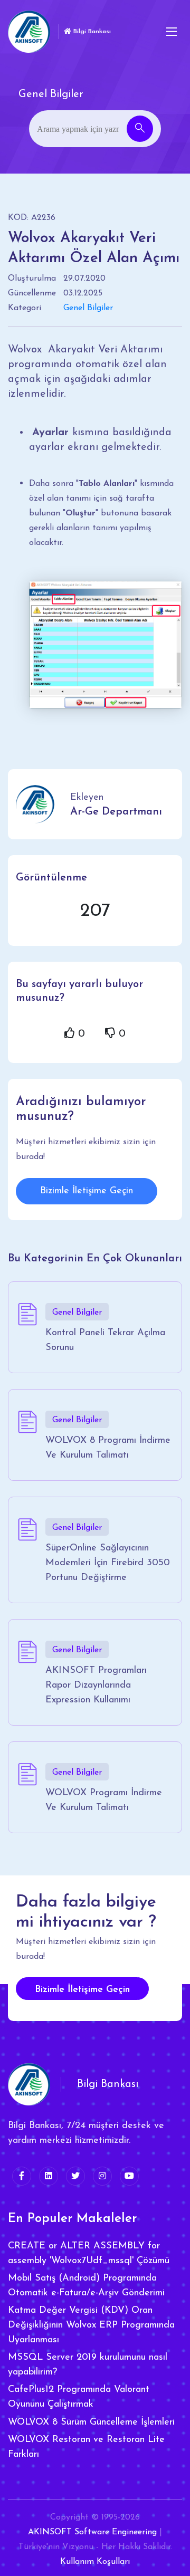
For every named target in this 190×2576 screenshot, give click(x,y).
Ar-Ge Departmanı (116, 812)
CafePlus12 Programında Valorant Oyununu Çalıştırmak (79, 2397)
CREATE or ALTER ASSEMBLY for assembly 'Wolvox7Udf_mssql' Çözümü (89, 2254)
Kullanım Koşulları (95, 2562)
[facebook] (22, 2176)
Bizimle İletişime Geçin (87, 1191)
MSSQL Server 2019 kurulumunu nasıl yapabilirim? (88, 2365)
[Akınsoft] (29, 32)
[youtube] (129, 2176)
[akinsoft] (29, 2084)
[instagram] (102, 2176)
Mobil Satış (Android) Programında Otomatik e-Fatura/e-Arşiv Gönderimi (86, 2286)
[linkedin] (49, 2176)
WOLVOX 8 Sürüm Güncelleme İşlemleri (91, 2422)
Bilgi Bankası (91, 32)
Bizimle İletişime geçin (82, 1990)
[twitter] (75, 2176)
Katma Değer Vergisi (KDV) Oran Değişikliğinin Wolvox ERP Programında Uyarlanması (91, 2325)
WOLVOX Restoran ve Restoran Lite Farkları (86, 2447)
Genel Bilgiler (88, 308)
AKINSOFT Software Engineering (92, 2532)
